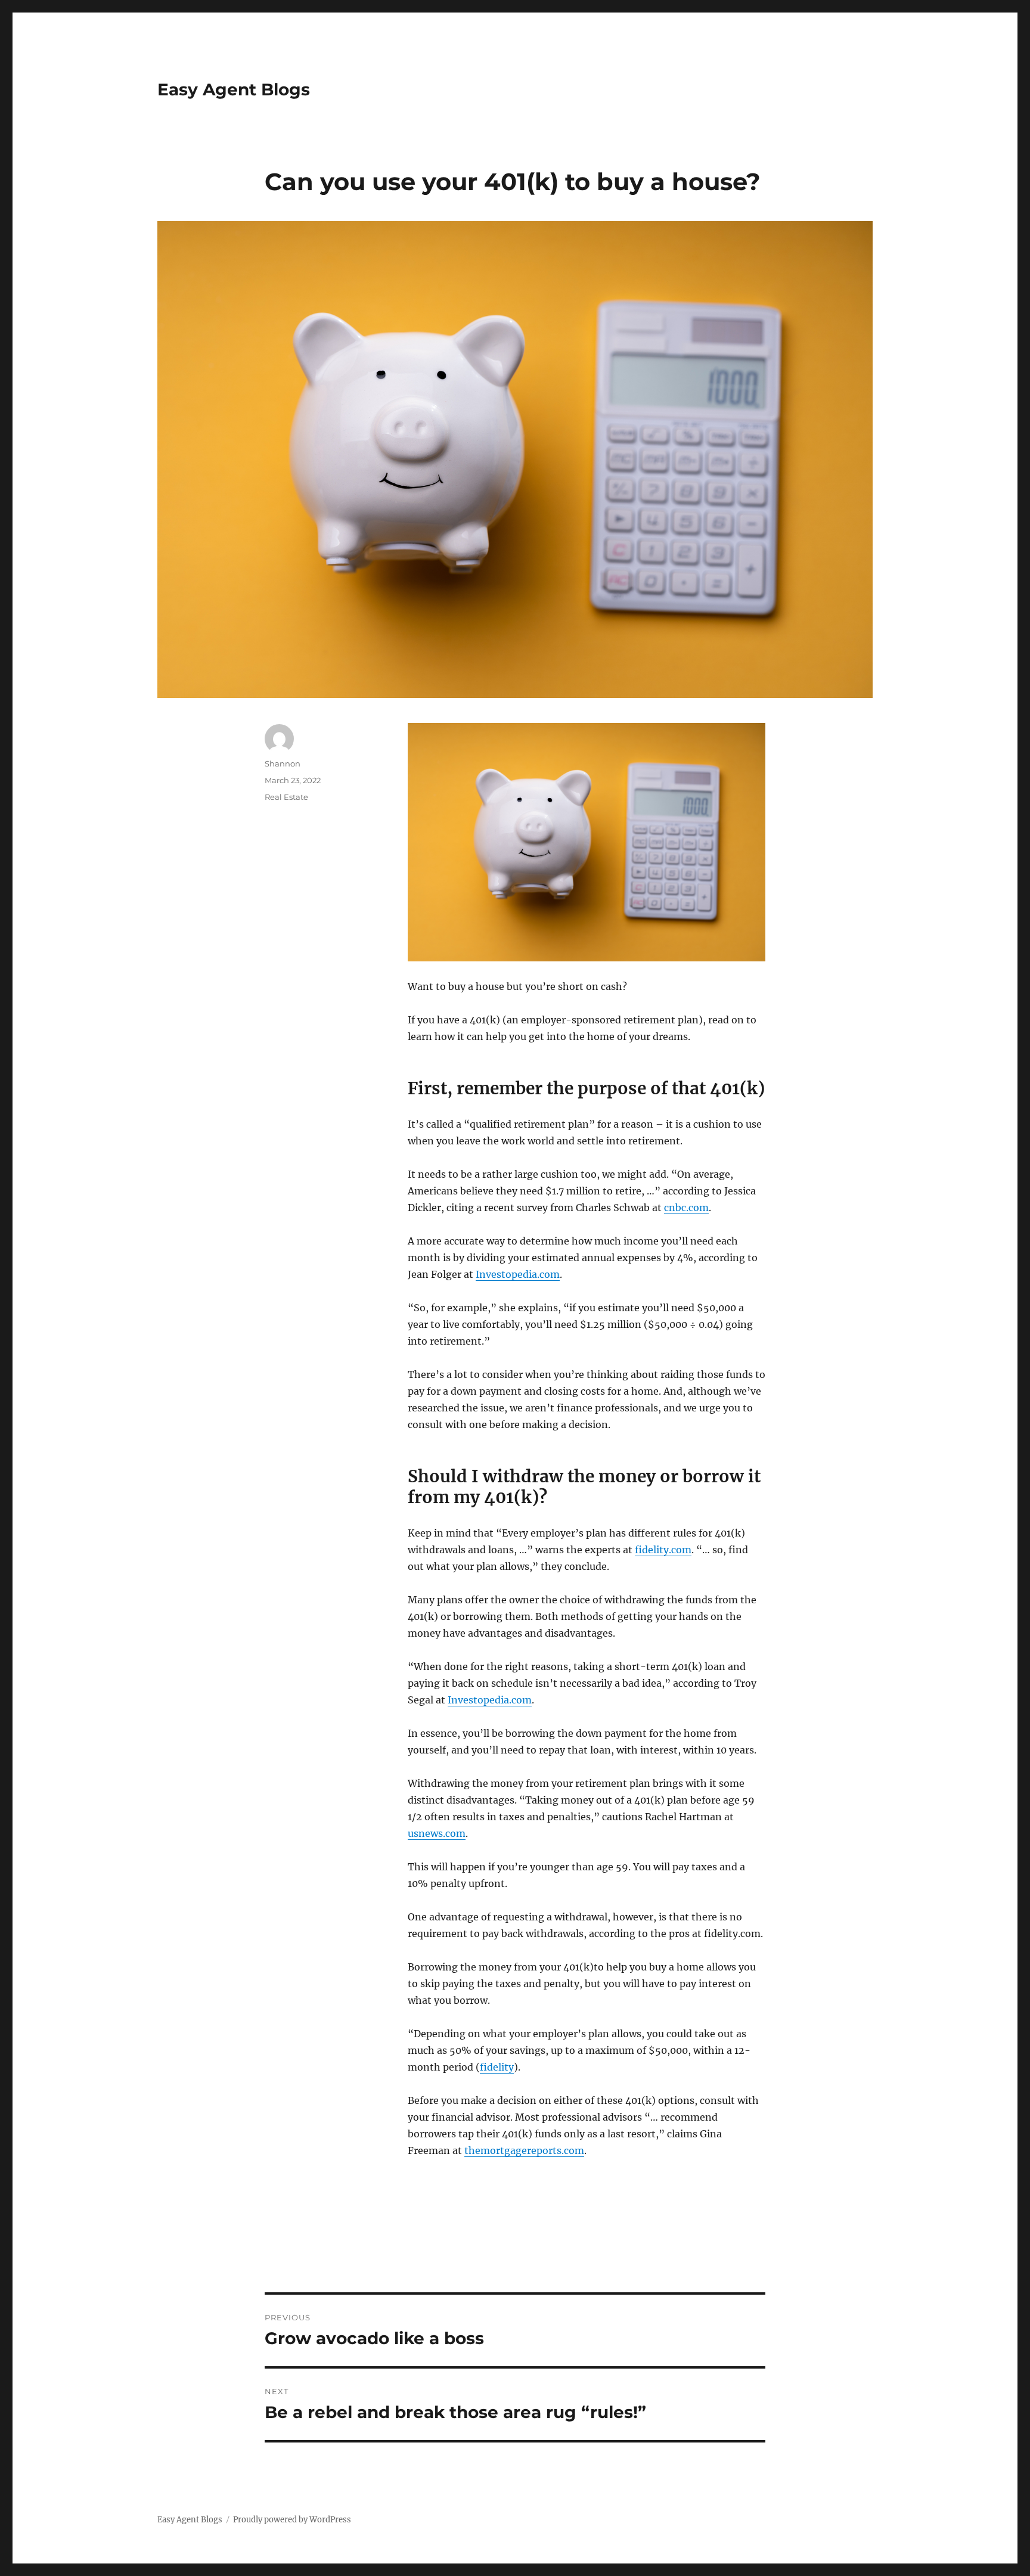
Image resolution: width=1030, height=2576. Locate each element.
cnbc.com (686, 1208)
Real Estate (286, 797)
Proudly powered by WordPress (292, 2520)
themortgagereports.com (524, 2150)
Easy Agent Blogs (234, 89)
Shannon (283, 764)
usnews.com (437, 1833)
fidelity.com (663, 1550)
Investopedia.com (518, 1274)
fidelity (497, 2067)
